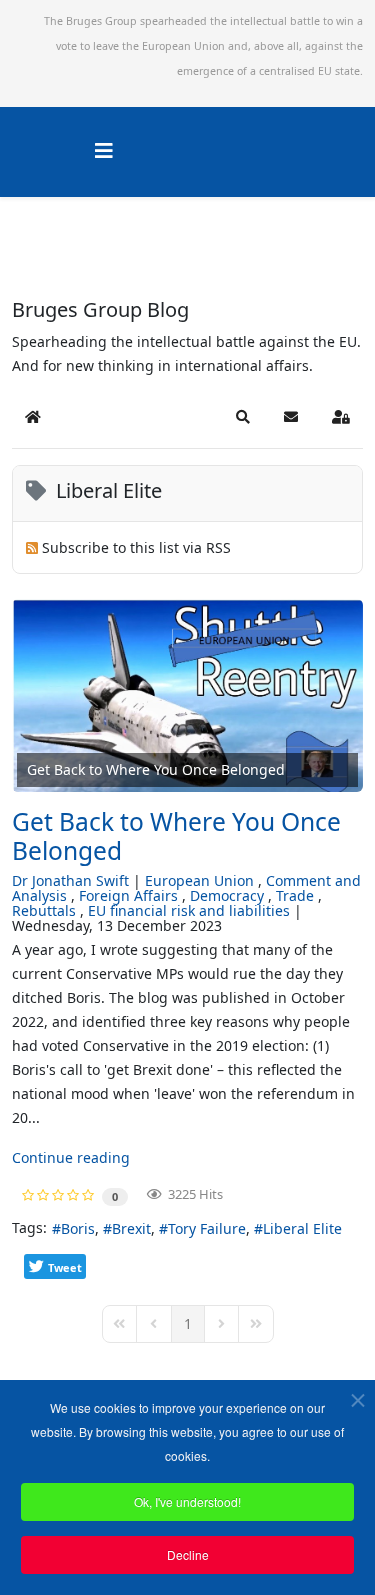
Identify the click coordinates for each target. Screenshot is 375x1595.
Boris (78, 1228)
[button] (243, 417)
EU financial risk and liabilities (189, 910)
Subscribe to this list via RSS (136, 547)
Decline (188, 1554)
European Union (199, 880)
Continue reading (71, 1157)
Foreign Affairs (128, 895)
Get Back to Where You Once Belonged (176, 836)
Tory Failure (207, 1228)
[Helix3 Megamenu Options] (104, 150)
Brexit (131, 1228)
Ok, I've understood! (187, 1501)
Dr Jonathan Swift (70, 880)
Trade (295, 895)
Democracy (227, 895)
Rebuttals (44, 910)
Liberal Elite (302, 1228)
